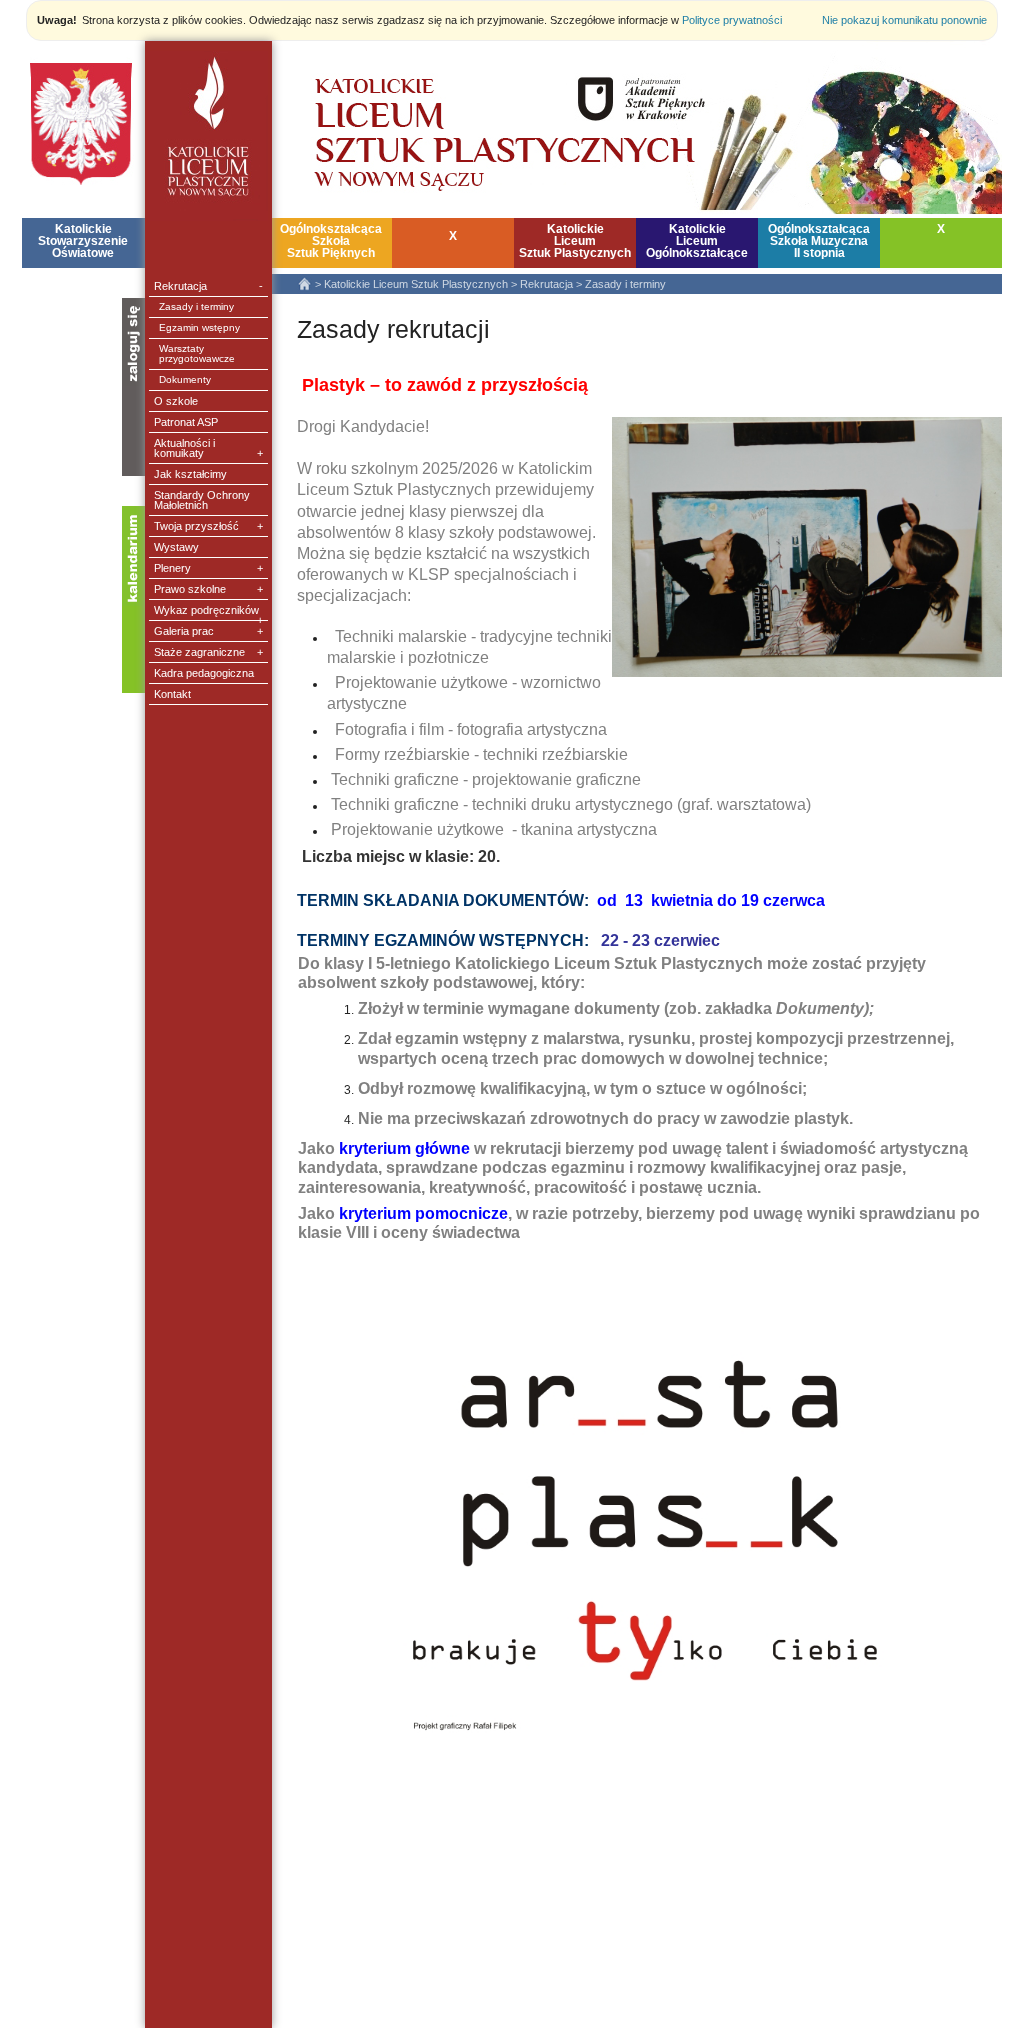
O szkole (176, 401)
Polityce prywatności (732, 20)
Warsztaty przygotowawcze (197, 353)
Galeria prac (208, 631)
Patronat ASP (186, 422)
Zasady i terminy (196, 306)
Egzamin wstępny (199, 327)
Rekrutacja (208, 286)
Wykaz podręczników (208, 612)
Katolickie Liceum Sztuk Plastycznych (416, 284)
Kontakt (172, 694)
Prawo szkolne (208, 589)
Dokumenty (185, 379)
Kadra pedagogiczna (204, 673)
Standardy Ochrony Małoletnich (202, 500)
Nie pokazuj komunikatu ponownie (904, 20)
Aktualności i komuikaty (208, 448)
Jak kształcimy (190, 474)
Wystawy (176, 547)
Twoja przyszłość (208, 526)
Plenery (208, 568)
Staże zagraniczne (208, 652)
